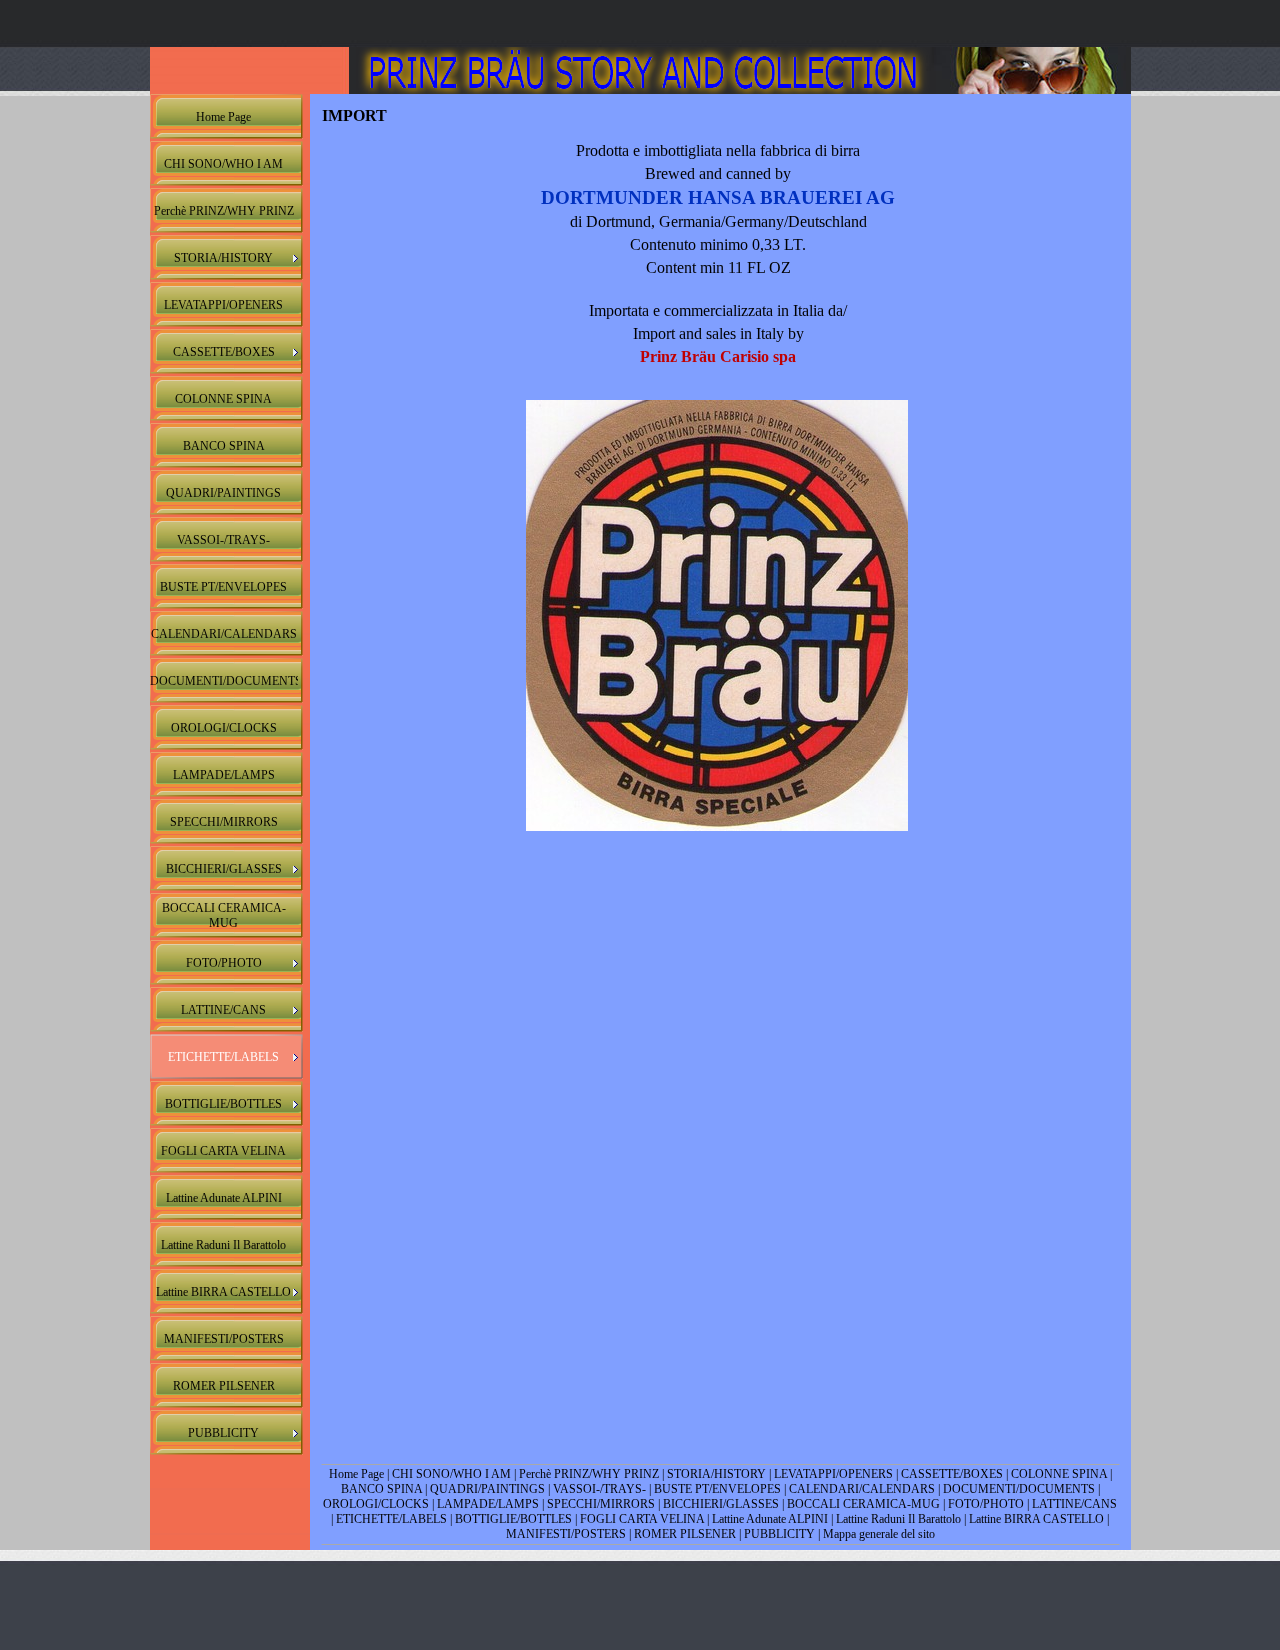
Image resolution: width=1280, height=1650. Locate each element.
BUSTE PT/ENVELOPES (717, 1489)
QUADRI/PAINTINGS (487, 1489)
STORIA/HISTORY (716, 1474)
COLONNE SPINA (1059, 1474)
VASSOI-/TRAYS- (599, 1489)
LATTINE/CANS (1074, 1504)
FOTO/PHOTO (986, 1504)
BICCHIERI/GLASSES (721, 1504)
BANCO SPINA (381, 1489)
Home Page (356, 1474)
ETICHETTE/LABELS (391, 1519)
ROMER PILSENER (685, 1534)
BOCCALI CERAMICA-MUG (863, 1504)
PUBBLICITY (779, 1534)
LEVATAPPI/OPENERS (833, 1474)
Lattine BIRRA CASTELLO (1036, 1519)
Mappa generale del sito (879, 1534)
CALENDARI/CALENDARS (862, 1489)
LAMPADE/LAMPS (488, 1504)
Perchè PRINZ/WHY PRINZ (589, 1474)
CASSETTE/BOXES (952, 1474)
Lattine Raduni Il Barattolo (898, 1519)
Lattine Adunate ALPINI (771, 1519)
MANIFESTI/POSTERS (566, 1534)
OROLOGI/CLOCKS (376, 1504)
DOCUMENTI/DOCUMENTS (1020, 1489)
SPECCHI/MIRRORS (601, 1504)
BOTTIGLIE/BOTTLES (513, 1519)
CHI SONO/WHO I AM (451, 1474)
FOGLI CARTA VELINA (642, 1519)
